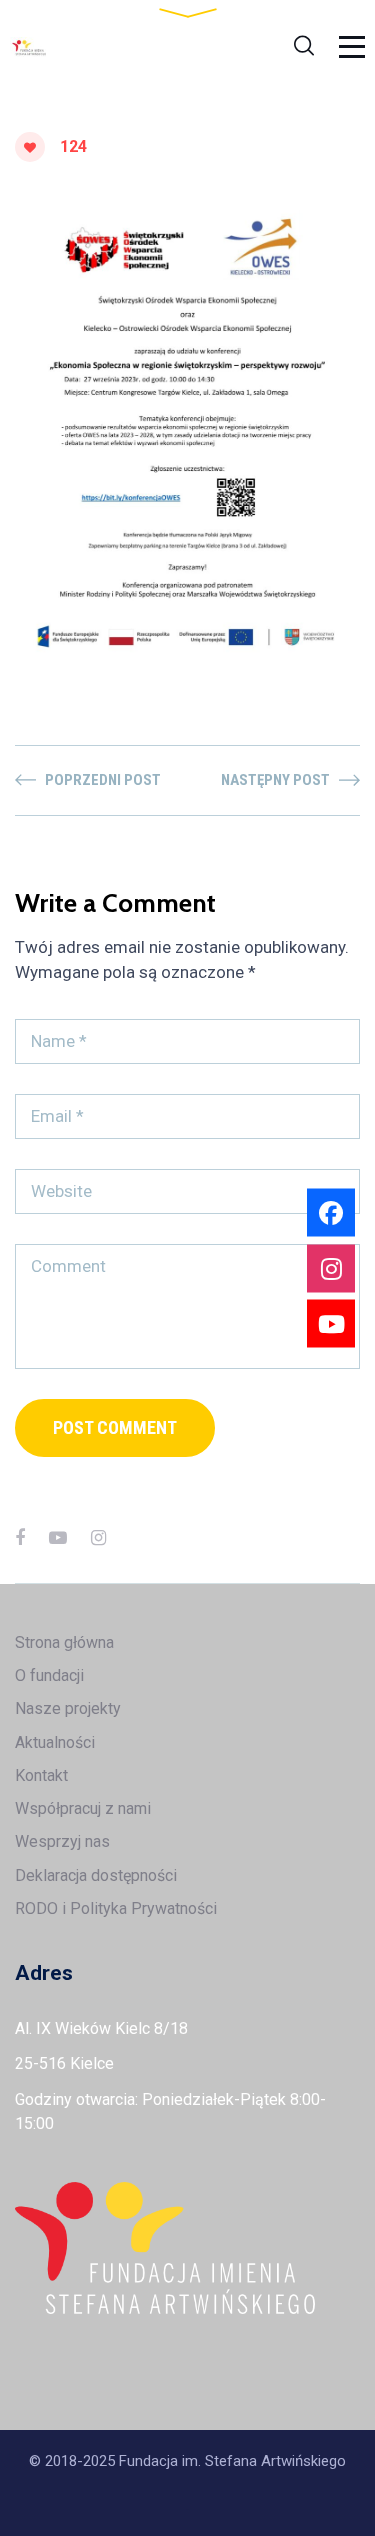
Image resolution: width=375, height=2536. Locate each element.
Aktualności (55, 1742)
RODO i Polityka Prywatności (116, 1908)
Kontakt (41, 1775)
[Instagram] (98, 1537)
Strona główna (64, 1642)
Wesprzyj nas (62, 1841)
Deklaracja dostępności (96, 1875)
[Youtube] (331, 1324)
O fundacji (49, 1675)
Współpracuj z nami (83, 1808)
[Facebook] (20, 1537)
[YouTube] (58, 1537)
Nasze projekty (68, 1708)
